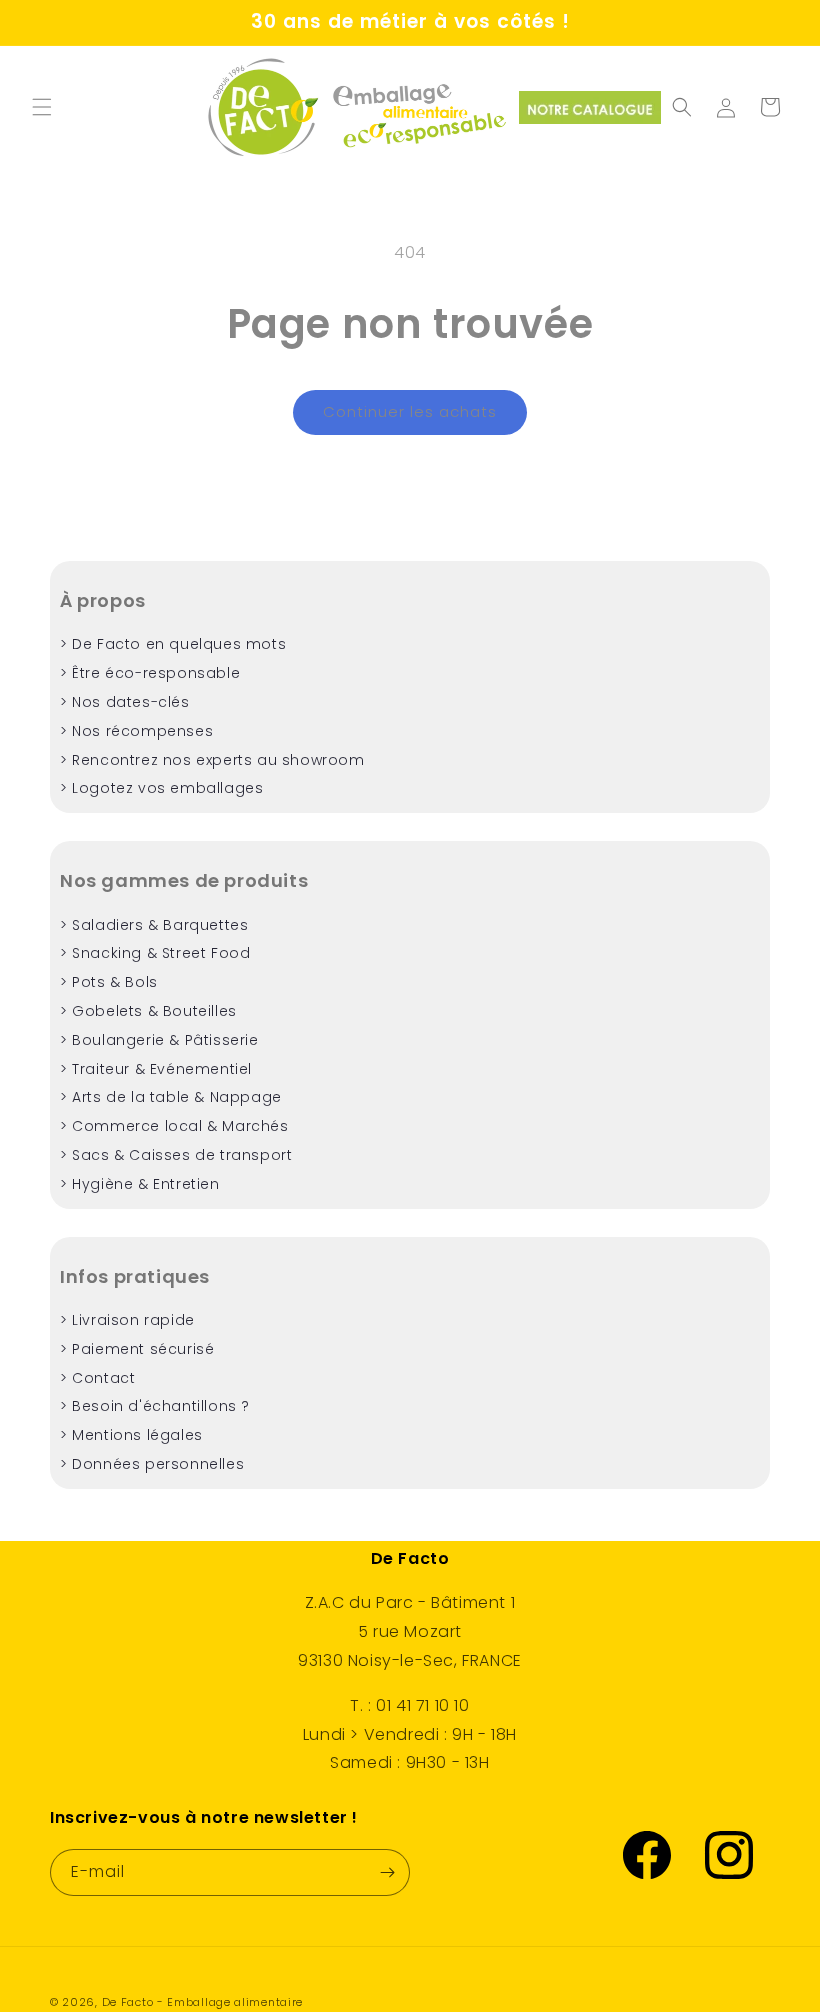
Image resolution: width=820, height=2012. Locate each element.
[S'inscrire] (387, 1872)
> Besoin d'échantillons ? (155, 1406)
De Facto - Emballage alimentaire (202, 2002)
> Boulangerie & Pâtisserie (159, 1040)
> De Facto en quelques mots (173, 644)
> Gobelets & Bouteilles (148, 1011)
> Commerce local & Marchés (174, 1126)
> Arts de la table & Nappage (171, 1097)
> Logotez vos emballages (161, 788)
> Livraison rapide (127, 1320)
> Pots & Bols (109, 982)
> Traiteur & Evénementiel (156, 1069)
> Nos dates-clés (125, 702)
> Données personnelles (152, 1464)
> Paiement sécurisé (137, 1349)
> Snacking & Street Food (155, 953)
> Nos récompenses (136, 731)
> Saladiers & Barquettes (154, 925)
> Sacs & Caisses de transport (176, 1155)
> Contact (97, 1378)
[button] (42, 107)
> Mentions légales (131, 1435)
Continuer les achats (410, 411)
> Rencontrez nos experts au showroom (212, 760)
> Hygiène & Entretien (140, 1184)
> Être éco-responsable (150, 673)
